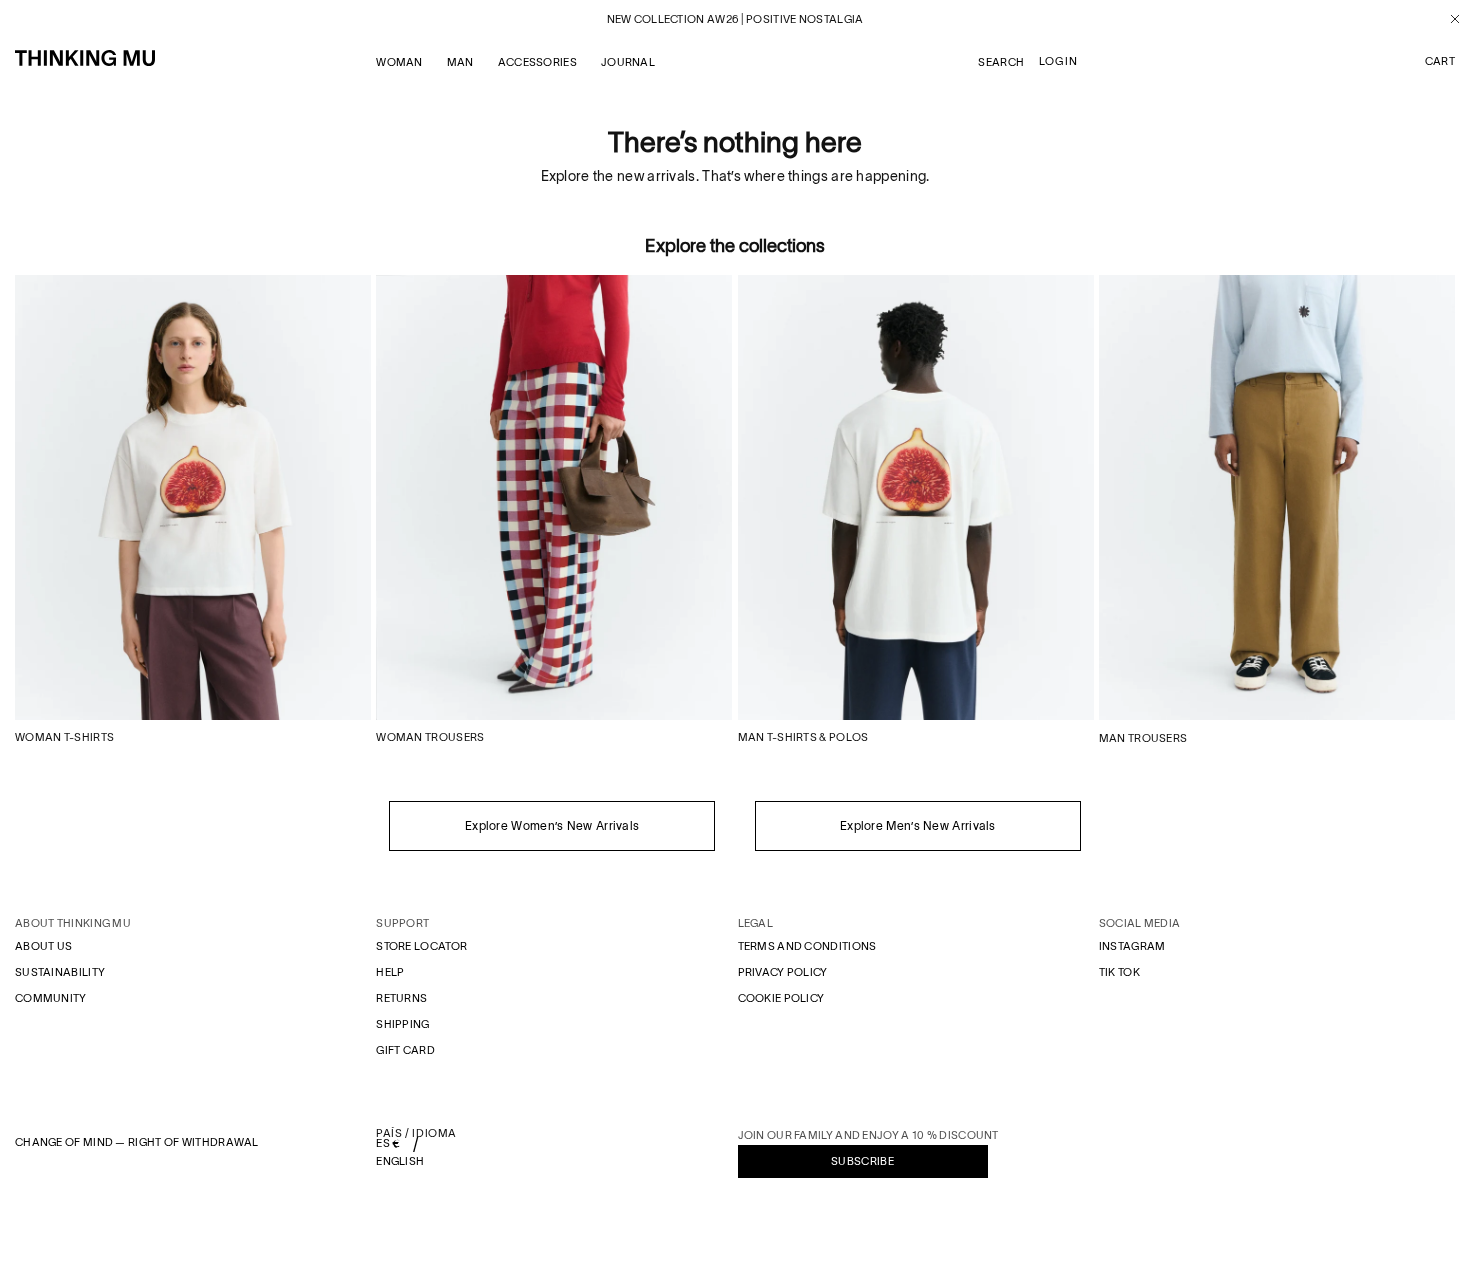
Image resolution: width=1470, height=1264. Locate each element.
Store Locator (421, 946)
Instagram (1132, 946)
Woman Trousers (430, 737)
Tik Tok (1119, 972)
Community (51, 998)
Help (390, 972)
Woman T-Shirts (64, 737)
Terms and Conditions (807, 946)
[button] (1440, 62)
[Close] (1447, 19)
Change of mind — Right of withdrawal (137, 1142)
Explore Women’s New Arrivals (552, 825)
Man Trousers (1143, 738)
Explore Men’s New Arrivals (918, 825)
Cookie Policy (781, 998)
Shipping (402, 1024)
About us (43, 946)
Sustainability (60, 972)
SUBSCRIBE (862, 1161)
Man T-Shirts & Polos (803, 737)
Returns (401, 998)
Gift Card (405, 1050)
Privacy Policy (783, 972)
